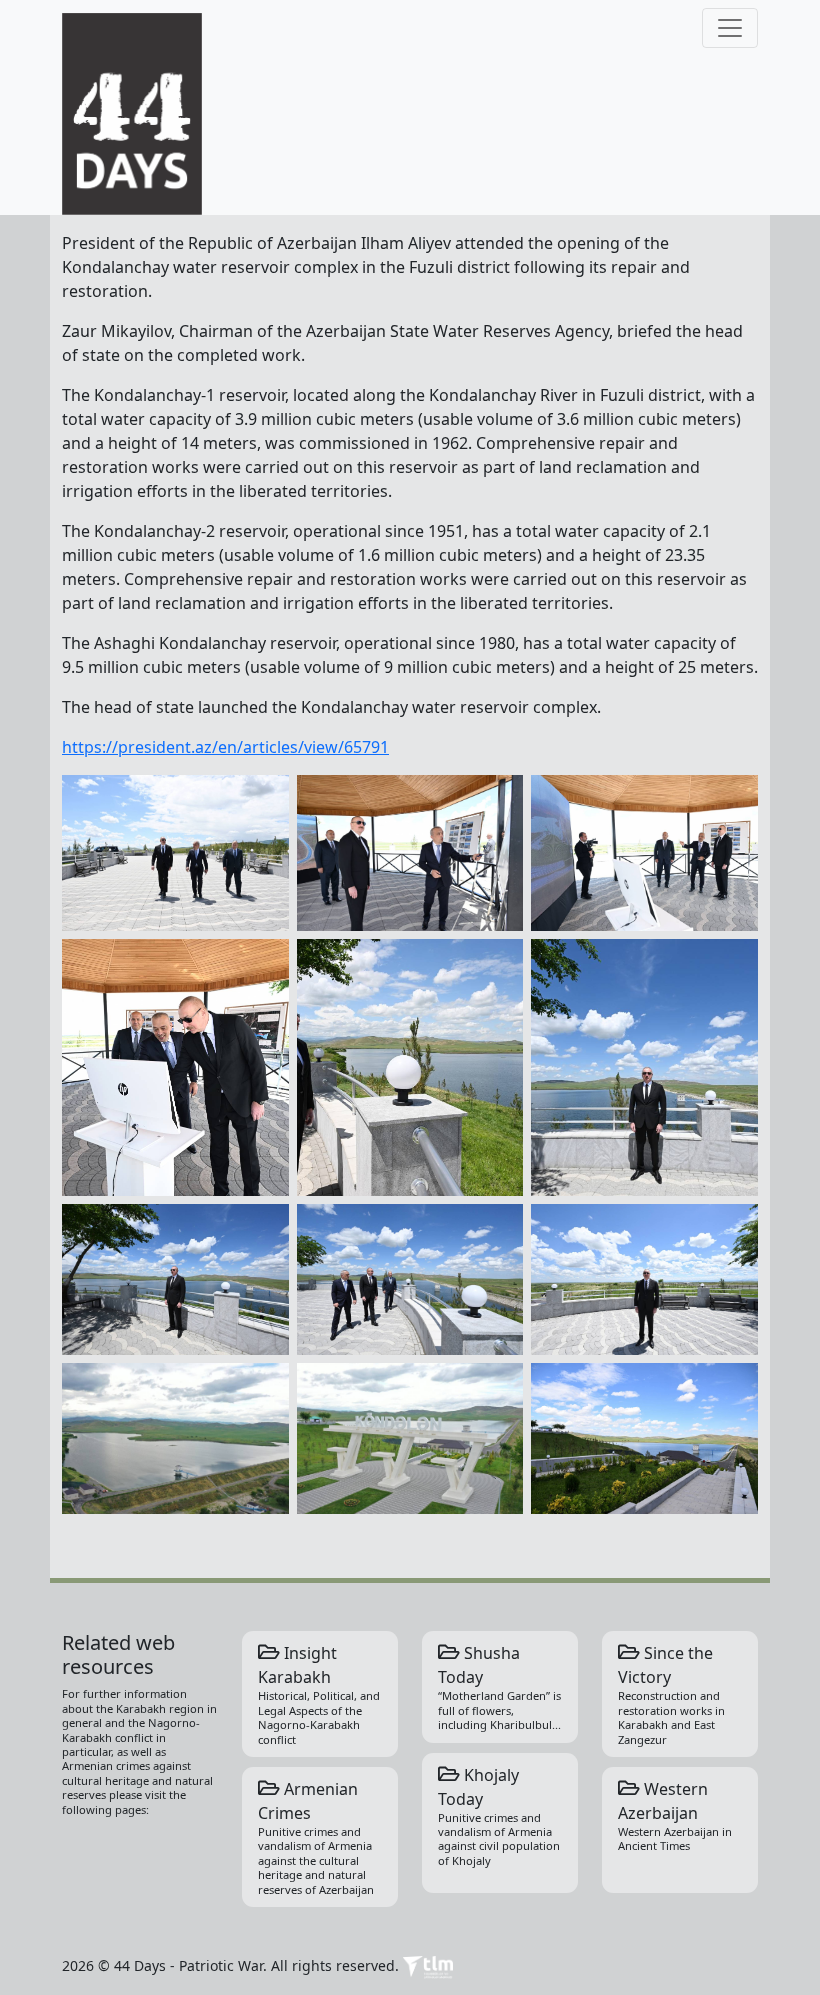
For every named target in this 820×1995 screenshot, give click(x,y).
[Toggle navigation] (730, 28)
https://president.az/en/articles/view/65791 (225, 747)
